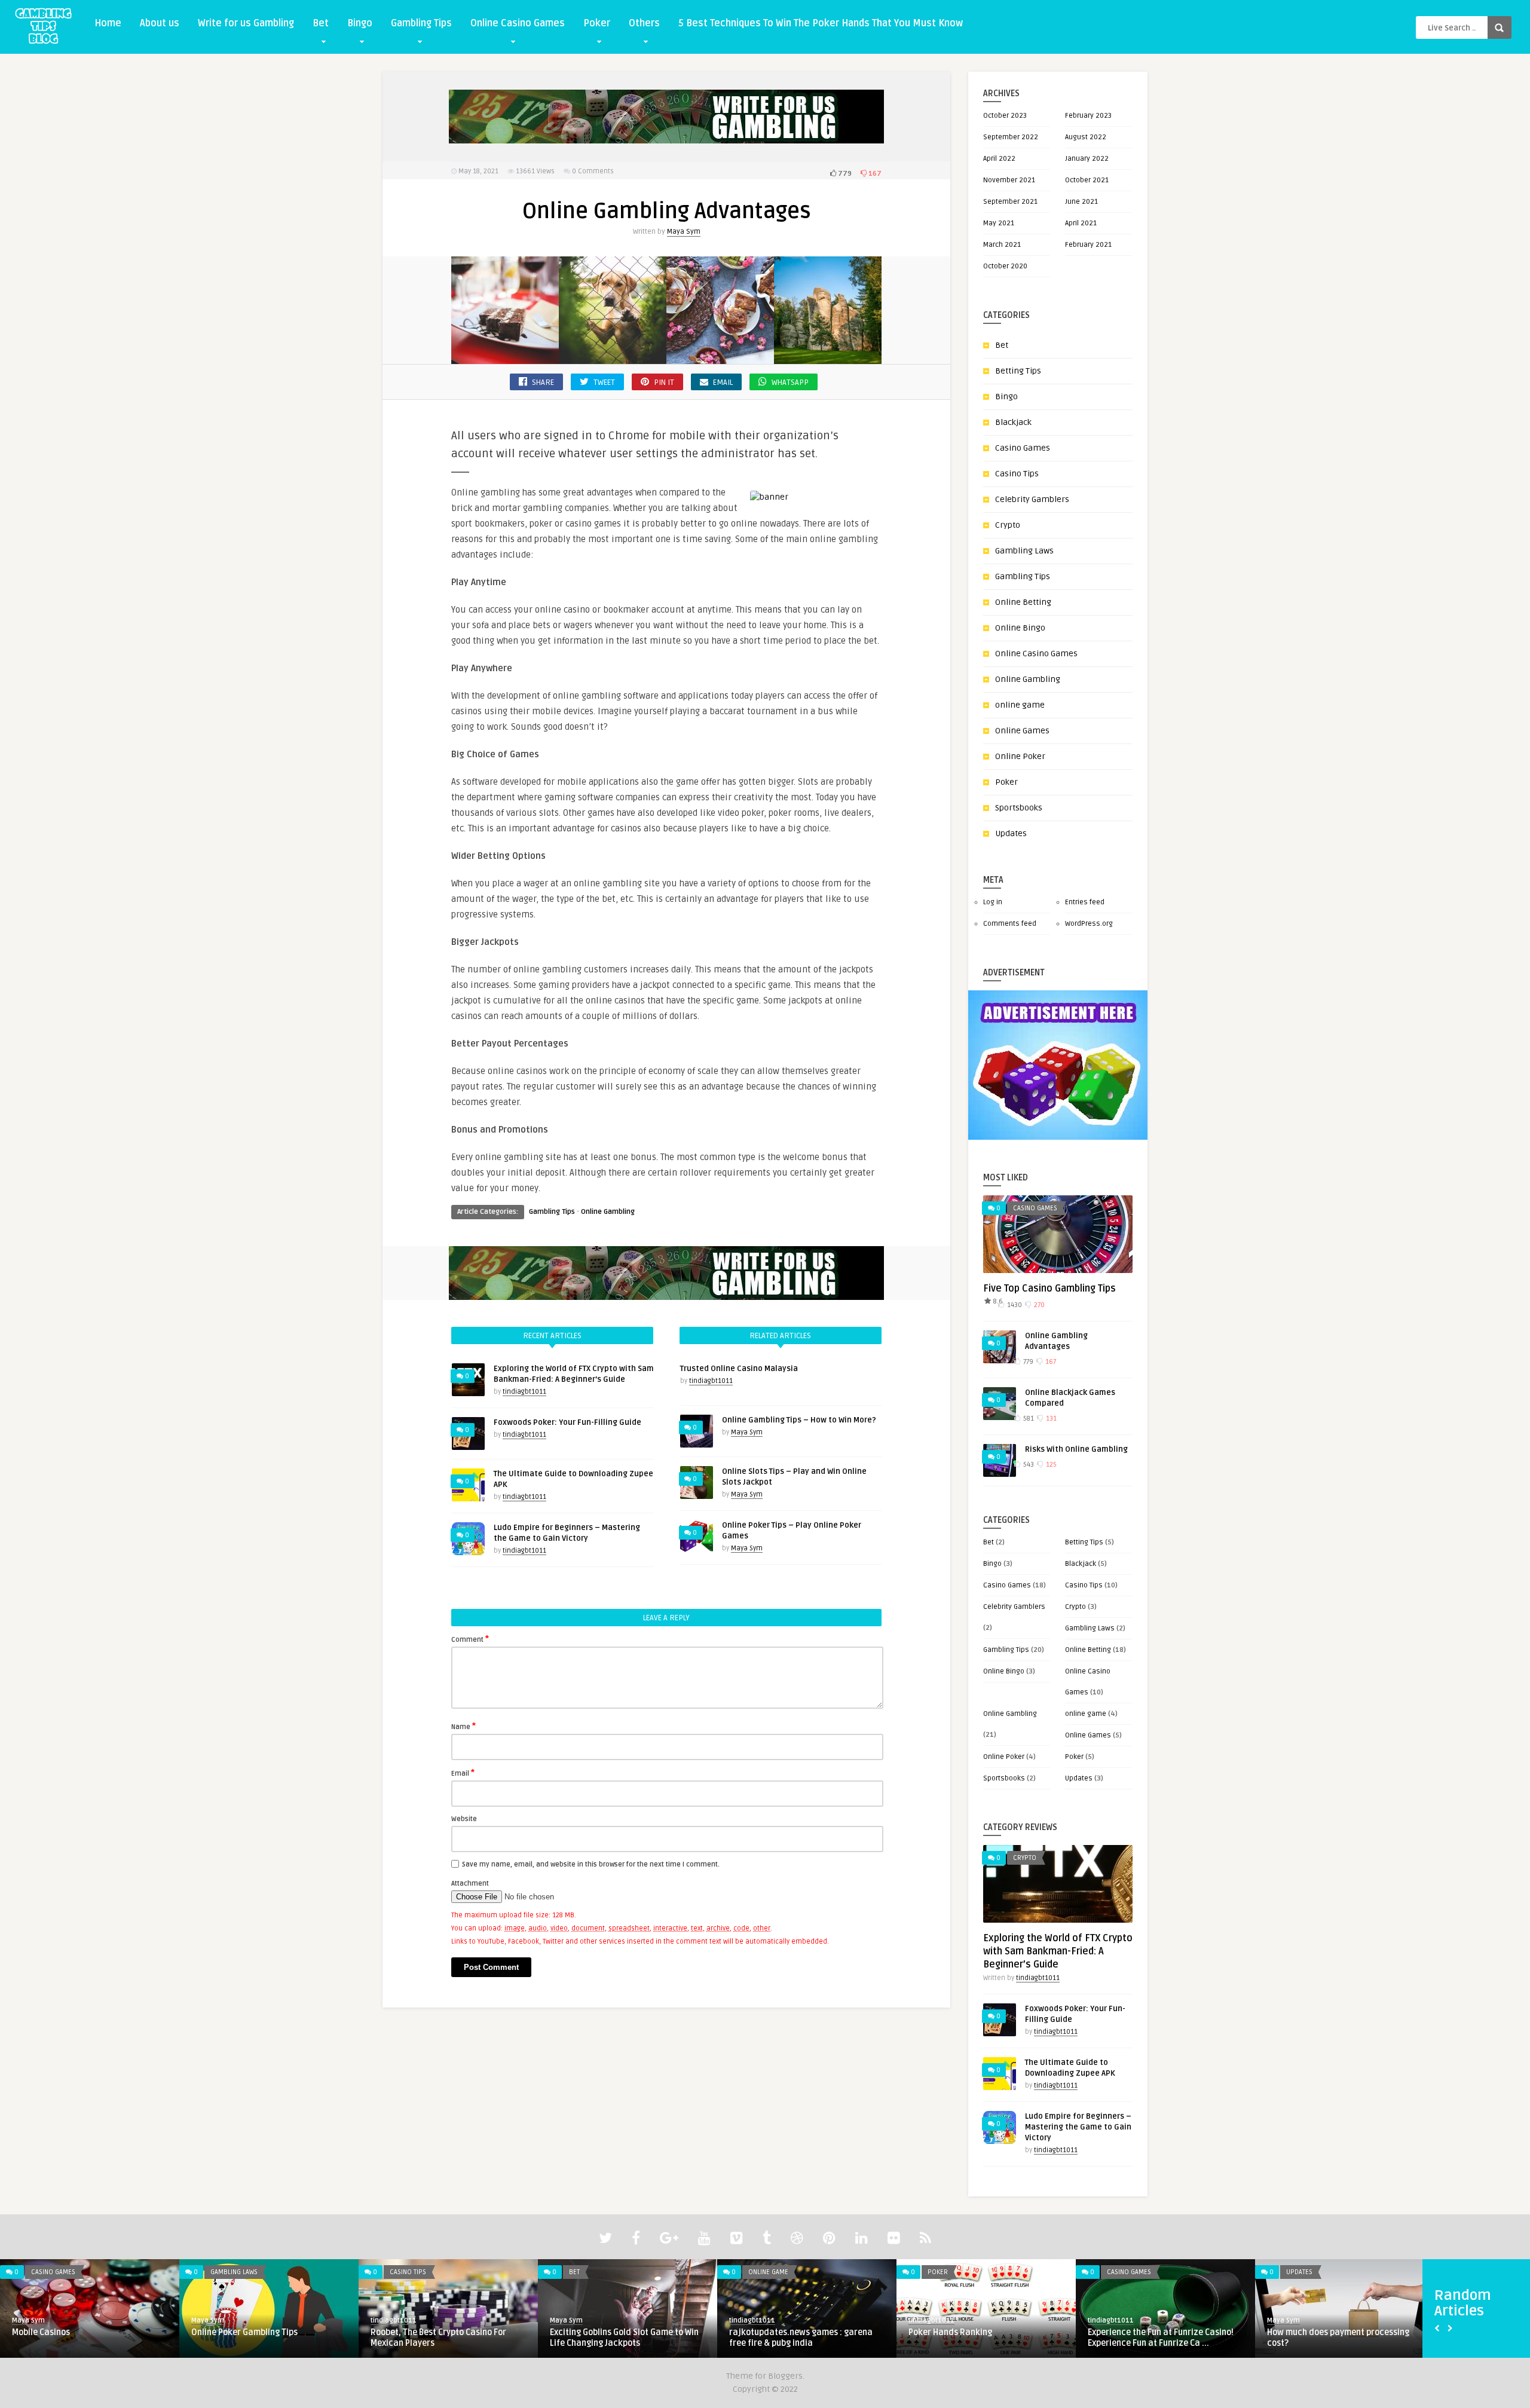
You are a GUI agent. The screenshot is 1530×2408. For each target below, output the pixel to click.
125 (1050, 1465)
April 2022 (999, 159)
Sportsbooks (1019, 808)
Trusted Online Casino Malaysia (739, 1369)
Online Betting (1023, 602)
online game (1020, 705)
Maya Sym (684, 232)
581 (1028, 1419)
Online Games (1022, 731)
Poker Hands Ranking (233, 2332)
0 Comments (593, 171)
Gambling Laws (1024, 551)
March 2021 (1002, 245)
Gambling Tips (421, 23)
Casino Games (1023, 448)
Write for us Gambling (246, 23)
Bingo (360, 23)
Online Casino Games (518, 23)
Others (644, 23)
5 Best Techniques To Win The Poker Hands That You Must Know (821, 23)
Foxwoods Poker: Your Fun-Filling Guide (567, 1422)
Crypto (1008, 525)
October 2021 (1087, 180)
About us (160, 23)
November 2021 (1009, 180)
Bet (321, 23)
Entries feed (1085, 902)
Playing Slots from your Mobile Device (1340, 2332)
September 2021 (1010, 202)
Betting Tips (1018, 371)
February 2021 (1088, 245)
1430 (1014, 1305)
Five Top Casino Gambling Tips (1049, 1289)
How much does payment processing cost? (621, 2338)
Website (464, 1819)
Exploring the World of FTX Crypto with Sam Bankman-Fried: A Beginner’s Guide (1058, 1951)
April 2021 (1081, 223)
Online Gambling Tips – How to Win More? (799, 1420)
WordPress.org (1089, 924)
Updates (1011, 833)
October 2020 (1005, 266)
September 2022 (1011, 137)
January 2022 (1087, 159)
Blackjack (1013, 422)
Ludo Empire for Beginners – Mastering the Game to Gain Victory (1078, 2127)
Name (463, 1726)
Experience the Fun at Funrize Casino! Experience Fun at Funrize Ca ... (443, 2338)
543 (1028, 1465)
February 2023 (1088, 116)
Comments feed (1010, 924)
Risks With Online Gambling (1076, 1449)
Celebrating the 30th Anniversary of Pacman (799, 2338)
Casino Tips (1017, 474)
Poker (597, 23)
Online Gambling (608, 1212)
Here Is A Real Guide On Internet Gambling (971, 2338)
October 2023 (1005, 116)
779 (844, 174)
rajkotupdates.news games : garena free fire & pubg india (84, 2338)
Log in (993, 902)
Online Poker (1020, 756)
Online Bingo (1020, 628)
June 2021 (1081, 202)
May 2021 (999, 223)
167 (874, 174)
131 (1050, 1419)
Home (108, 23)
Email (463, 1773)
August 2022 (1086, 137)
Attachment (470, 1884)
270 (1038, 1305)
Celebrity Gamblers (1032, 499)
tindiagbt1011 (524, 1392)
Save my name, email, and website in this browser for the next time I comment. (591, 1864)
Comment (470, 1639)
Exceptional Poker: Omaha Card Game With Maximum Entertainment (1162, 2338)
